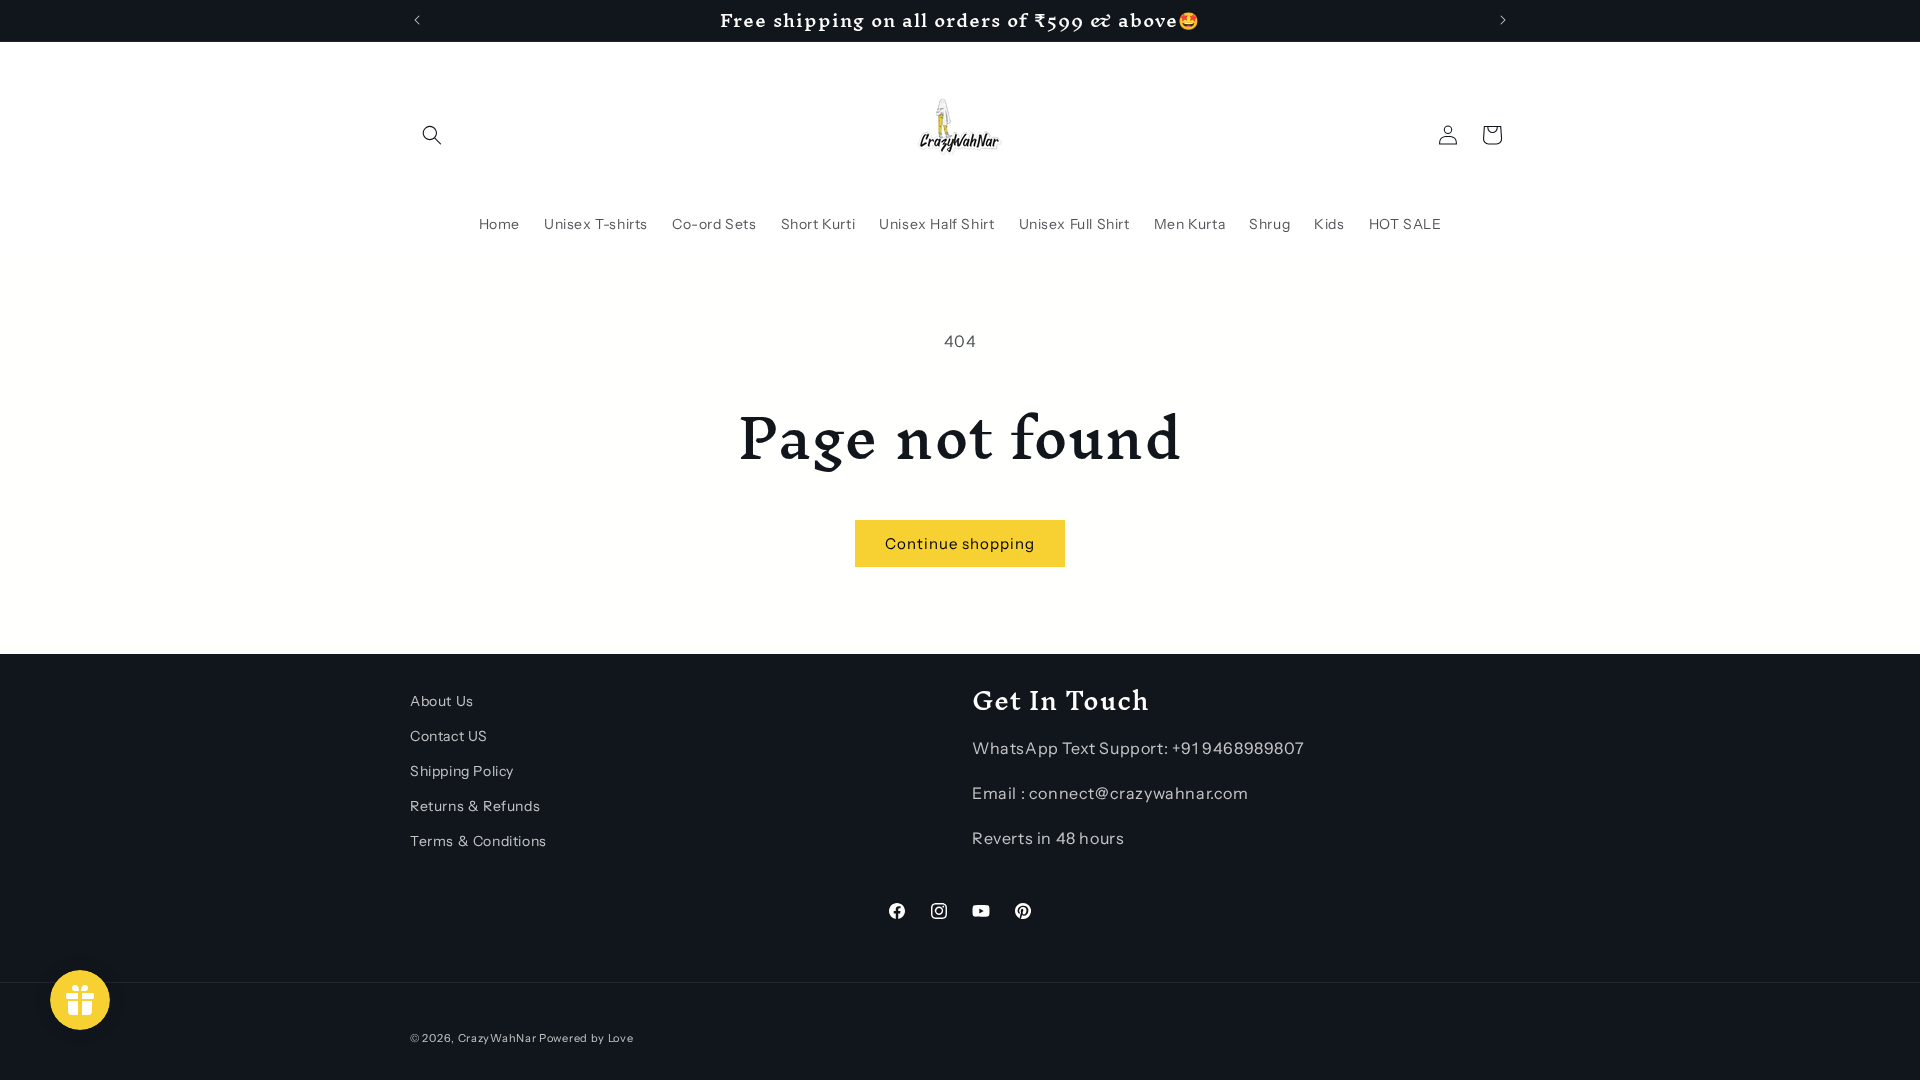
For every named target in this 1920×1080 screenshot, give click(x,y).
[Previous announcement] (417, 20)
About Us (442, 701)
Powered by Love (586, 1038)
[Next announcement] (1503, 20)
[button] (432, 135)
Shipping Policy (462, 771)
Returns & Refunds (475, 806)
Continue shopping (960, 543)
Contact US (449, 736)
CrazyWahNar (497, 1038)
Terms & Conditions (478, 841)
